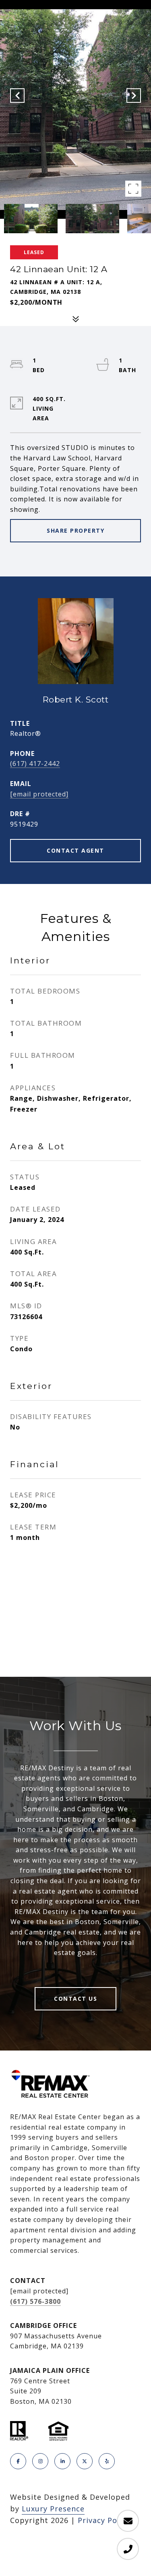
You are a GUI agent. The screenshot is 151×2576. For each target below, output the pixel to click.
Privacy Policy (104, 2520)
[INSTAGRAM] (40, 2461)
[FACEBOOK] (18, 2461)
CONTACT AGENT (75, 850)
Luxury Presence (53, 2509)
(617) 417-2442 (35, 764)
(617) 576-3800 (35, 2301)
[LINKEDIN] (62, 2461)
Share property (75, 530)
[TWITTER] (85, 2461)
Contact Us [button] (75, 1999)
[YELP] (107, 2461)
